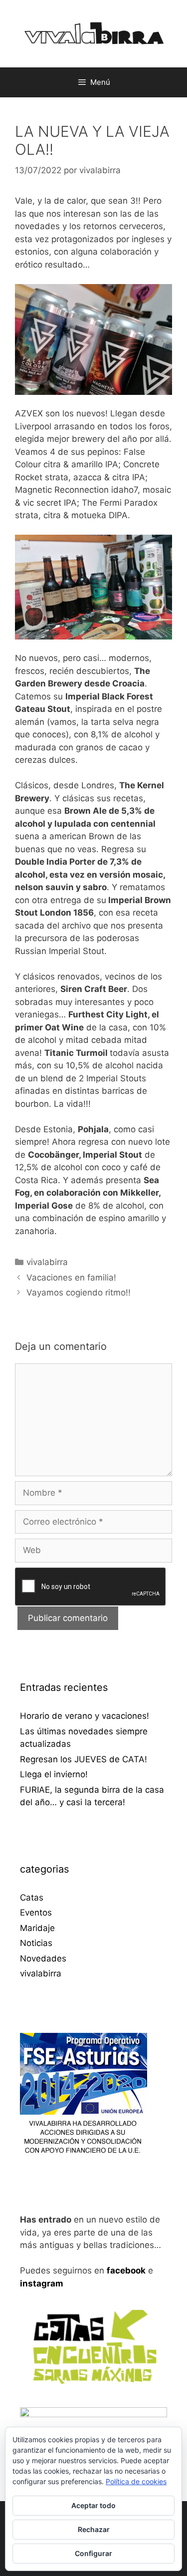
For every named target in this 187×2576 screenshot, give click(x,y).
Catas (32, 1898)
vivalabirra (47, 1262)
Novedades (43, 1958)
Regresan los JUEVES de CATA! (84, 1759)
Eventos (36, 1913)
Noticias (36, 1943)
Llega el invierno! (54, 1774)
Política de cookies (136, 2481)
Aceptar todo (93, 2505)
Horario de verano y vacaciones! (85, 1716)
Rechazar (94, 2529)
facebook (126, 2270)
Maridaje (37, 1928)
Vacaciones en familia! (71, 1278)
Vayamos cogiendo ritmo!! (79, 1292)
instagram (42, 2283)
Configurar (93, 2553)
